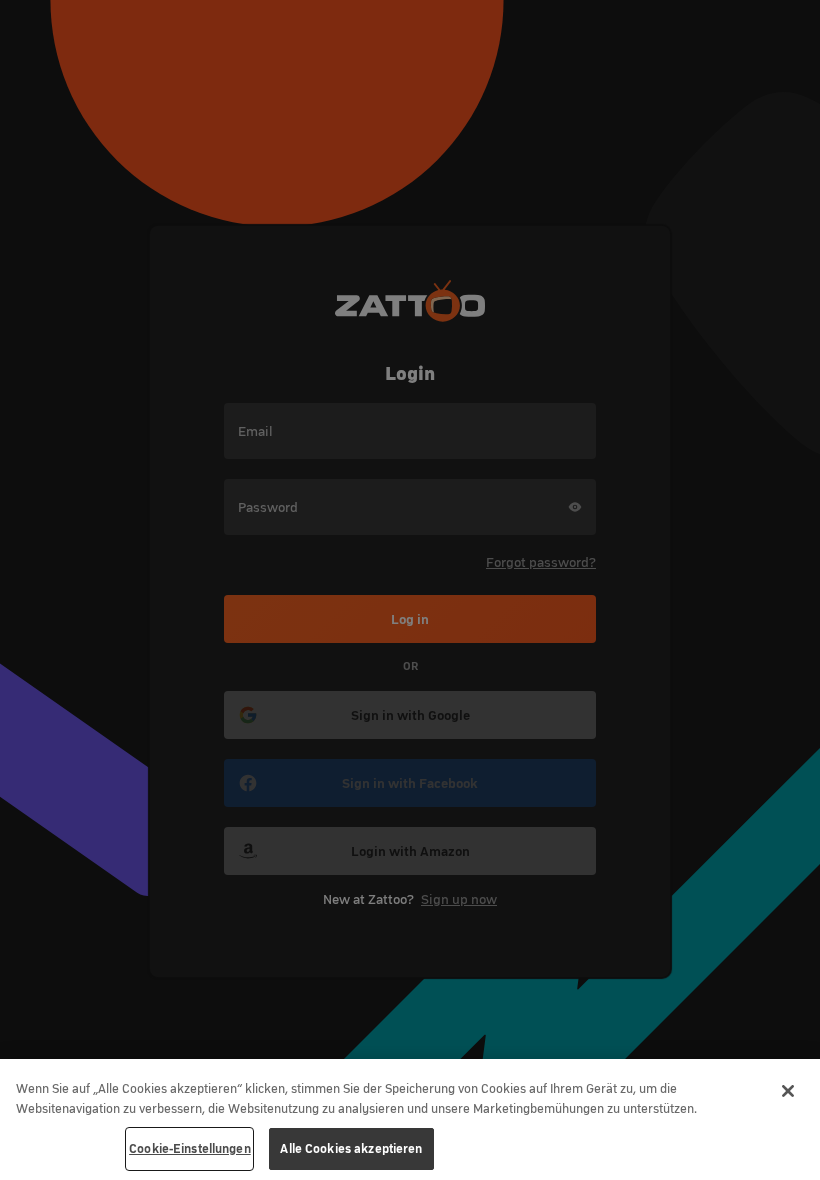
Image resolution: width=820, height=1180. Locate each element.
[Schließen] (788, 1091)
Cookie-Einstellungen (190, 1148)
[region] (410, 1119)
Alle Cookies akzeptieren (351, 1148)
